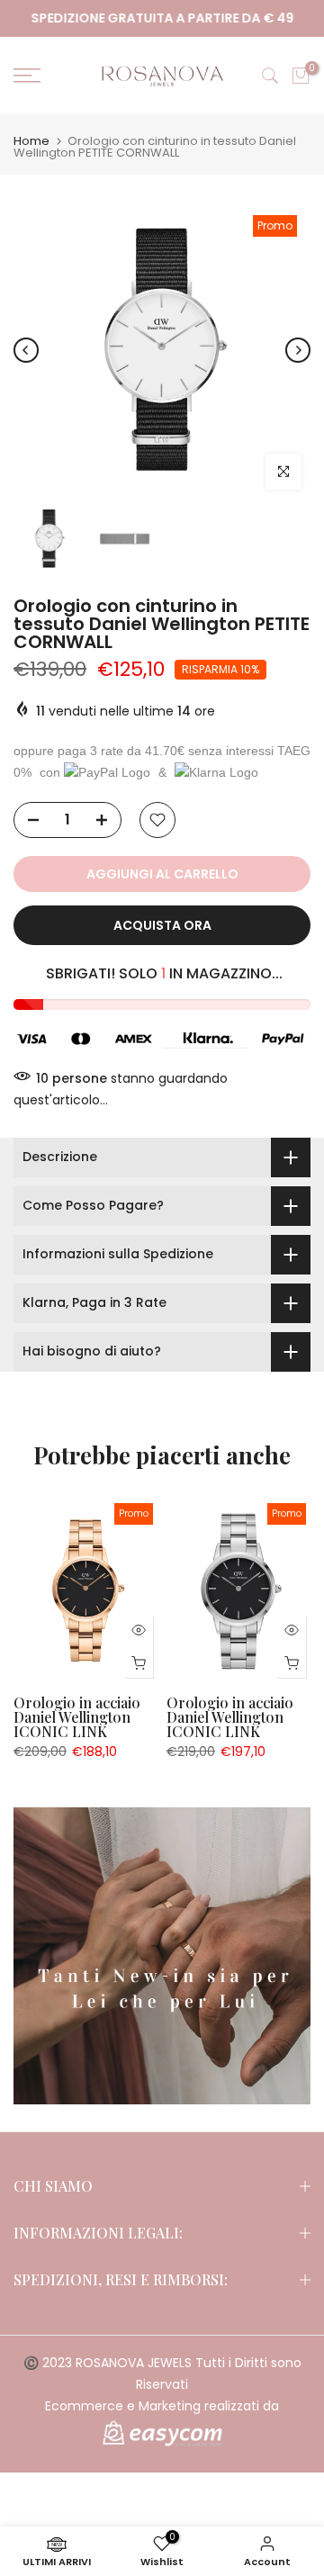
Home (31, 141)
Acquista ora (162, 925)
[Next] (298, 350)
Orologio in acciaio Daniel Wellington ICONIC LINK (77, 1717)
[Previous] (26, 350)
